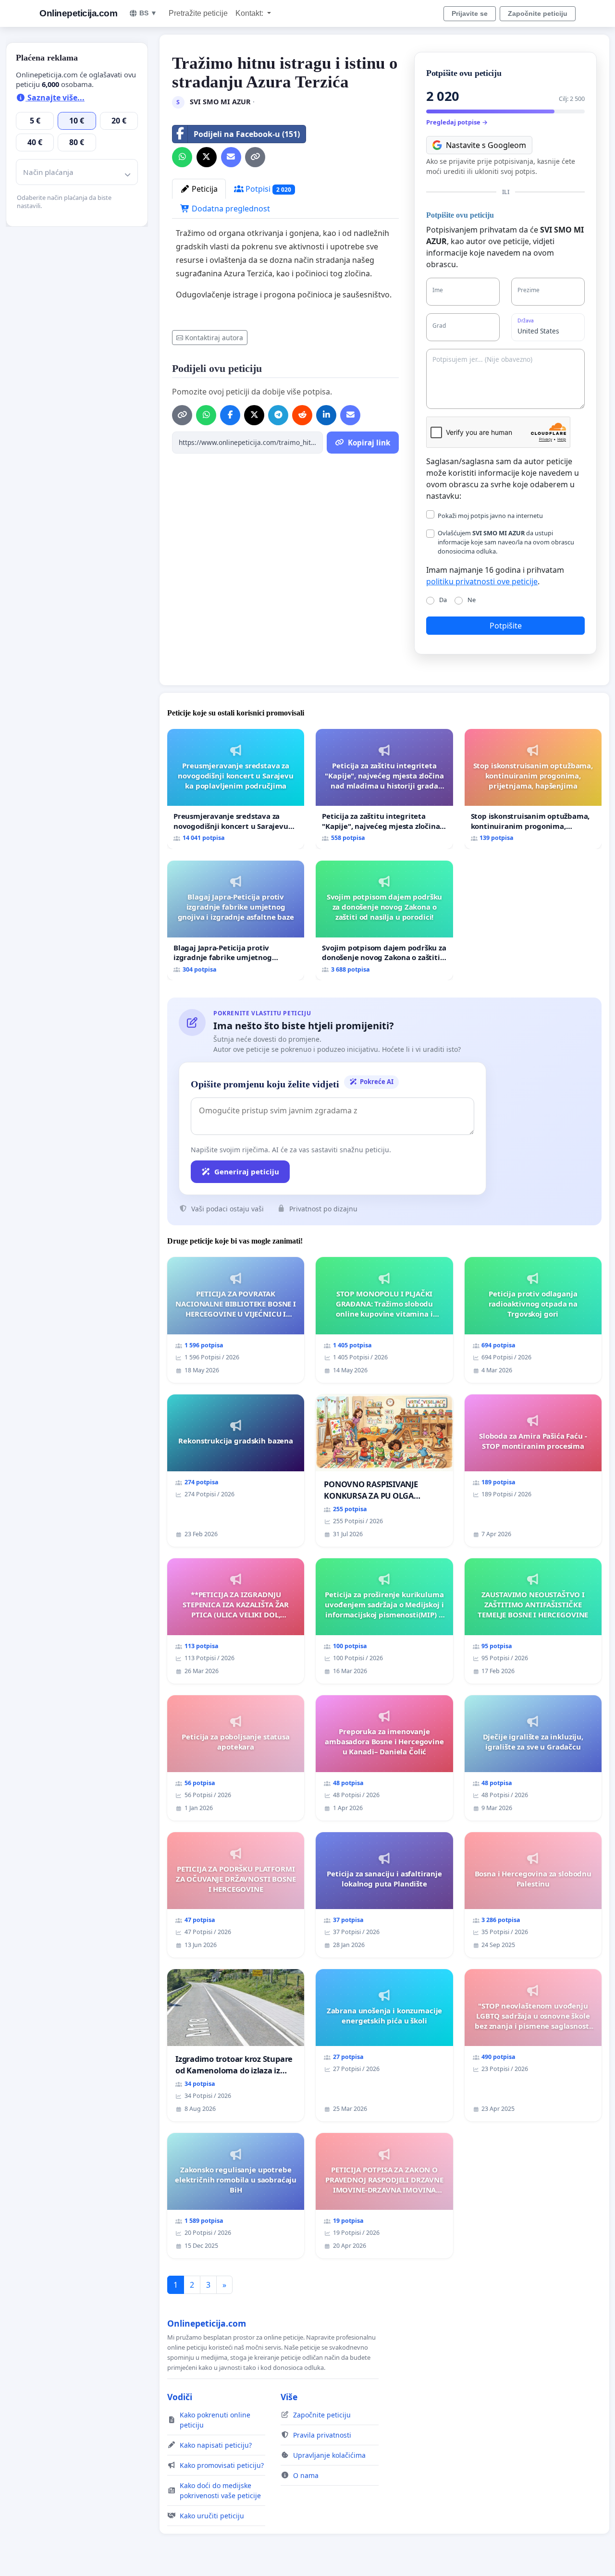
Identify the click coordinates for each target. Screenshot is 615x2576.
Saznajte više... (55, 98)
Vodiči (180, 2397)
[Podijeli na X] (207, 157)
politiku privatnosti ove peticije (482, 581)
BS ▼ (148, 13)
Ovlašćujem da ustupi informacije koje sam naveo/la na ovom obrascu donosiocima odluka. (506, 542)
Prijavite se (470, 13)
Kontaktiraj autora (214, 338)
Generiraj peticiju (247, 1171)
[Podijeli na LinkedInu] (326, 415)
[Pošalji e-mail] (231, 157)
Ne (472, 600)
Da (443, 600)
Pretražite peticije (198, 13)
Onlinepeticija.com (78, 13)
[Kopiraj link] (255, 157)
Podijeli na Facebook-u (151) (247, 134)
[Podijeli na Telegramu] (278, 415)
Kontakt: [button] (250, 13)
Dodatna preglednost (230, 209)
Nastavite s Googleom (486, 145)
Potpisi (267, 189)
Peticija (204, 189)
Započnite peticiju (538, 13)
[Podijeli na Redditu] (302, 415)
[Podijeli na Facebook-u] (230, 415)
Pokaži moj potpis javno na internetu (490, 516)
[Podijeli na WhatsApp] (182, 157)
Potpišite (506, 626)
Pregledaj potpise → (457, 122)
